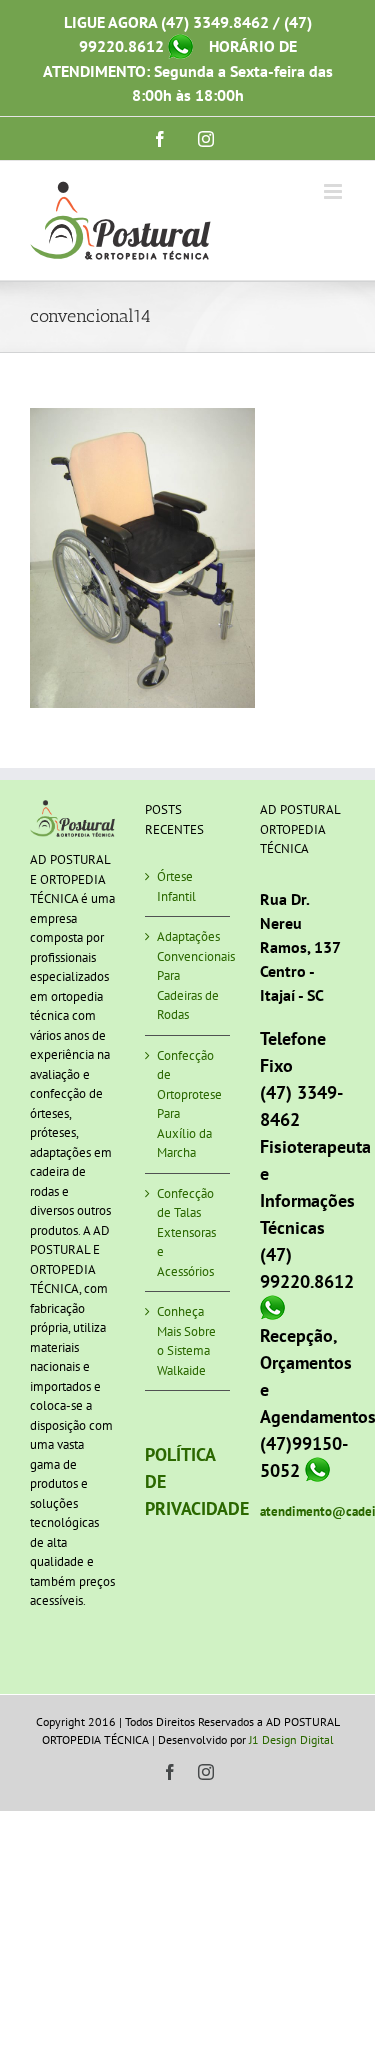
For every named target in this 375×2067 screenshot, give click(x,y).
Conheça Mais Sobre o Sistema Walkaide (186, 1341)
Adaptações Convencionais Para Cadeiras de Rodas (188, 975)
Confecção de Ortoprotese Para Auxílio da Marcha (188, 1104)
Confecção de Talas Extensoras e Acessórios (186, 1232)
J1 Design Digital (291, 1739)
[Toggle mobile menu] (334, 191)
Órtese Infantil (176, 886)
